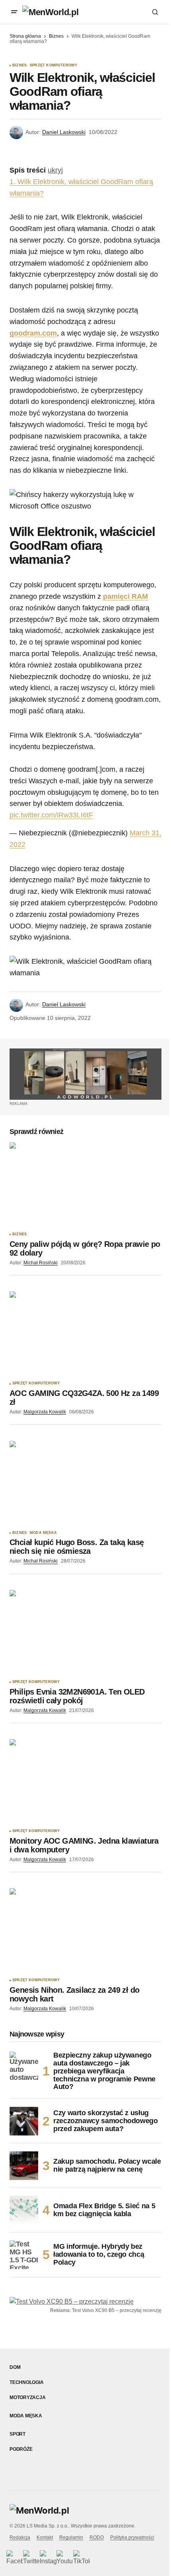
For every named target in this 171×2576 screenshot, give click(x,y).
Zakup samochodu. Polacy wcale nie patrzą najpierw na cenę (107, 2165)
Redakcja (20, 2537)
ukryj (55, 170)
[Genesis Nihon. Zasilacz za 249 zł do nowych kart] (85, 1931)
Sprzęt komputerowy (53, 65)
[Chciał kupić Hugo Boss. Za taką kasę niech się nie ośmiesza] (85, 1484)
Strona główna (25, 36)
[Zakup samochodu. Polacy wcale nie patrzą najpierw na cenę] (24, 2166)
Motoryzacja (27, 2397)
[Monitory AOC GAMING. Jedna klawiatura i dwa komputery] (85, 1782)
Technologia (26, 2382)
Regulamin (71, 2537)
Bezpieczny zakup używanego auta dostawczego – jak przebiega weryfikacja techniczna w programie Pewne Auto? (104, 2071)
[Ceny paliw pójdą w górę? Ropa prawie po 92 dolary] (85, 1185)
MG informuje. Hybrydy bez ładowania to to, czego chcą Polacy (99, 2254)
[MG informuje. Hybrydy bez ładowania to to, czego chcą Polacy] (24, 2255)
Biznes (56, 36)
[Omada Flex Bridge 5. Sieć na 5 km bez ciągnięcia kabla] (24, 2210)
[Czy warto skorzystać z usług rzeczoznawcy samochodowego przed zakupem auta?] (24, 2121)
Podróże (21, 2449)
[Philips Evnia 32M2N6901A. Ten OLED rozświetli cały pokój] (85, 1633)
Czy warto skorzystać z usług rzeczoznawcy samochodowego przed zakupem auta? (106, 2121)
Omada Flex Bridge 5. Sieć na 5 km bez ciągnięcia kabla (104, 2210)
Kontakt (45, 2537)
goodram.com (33, 333)
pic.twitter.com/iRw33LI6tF (51, 815)
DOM (15, 2367)
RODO (97, 2537)
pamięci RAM (125, 596)
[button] (14, 12)
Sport (17, 2434)
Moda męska (43, 1533)
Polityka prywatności (132, 2537)
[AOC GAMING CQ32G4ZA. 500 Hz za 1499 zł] (85, 1334)
